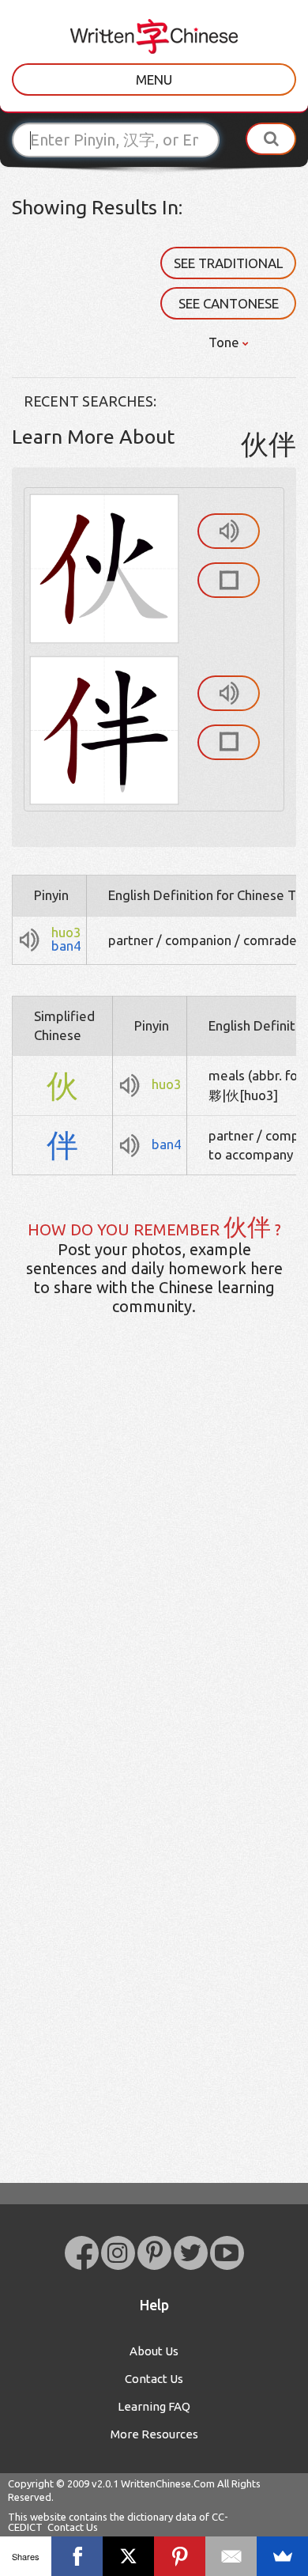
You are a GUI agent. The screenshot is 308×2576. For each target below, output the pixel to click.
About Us (154, 2351)
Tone (225, 342)
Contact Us (154, 2379)
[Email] (231, 2556)
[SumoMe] (282, 2556)
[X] (128, 2556)
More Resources (154, 2434)
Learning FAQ (154, 2406)
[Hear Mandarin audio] (229, 531)
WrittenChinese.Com (168, 2483)
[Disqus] (154, 1577)
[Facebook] (77, 2556)
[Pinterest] (180, 2556)
